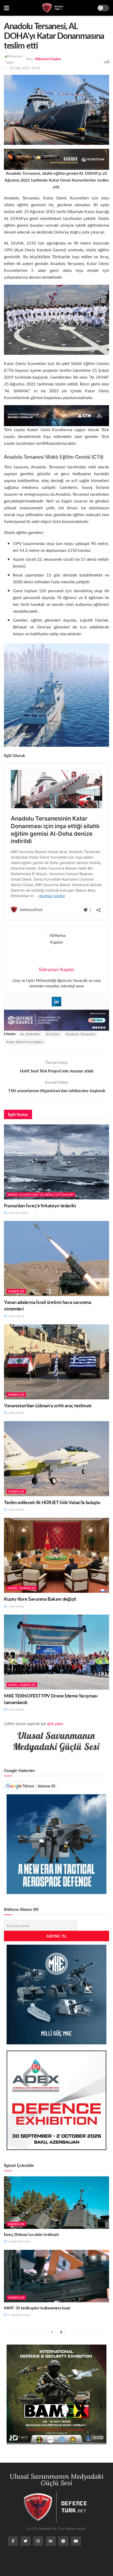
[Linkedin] (56, 1002)
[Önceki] (52, 2332)
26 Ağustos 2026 (18, 2241)
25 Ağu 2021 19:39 (25, 68)
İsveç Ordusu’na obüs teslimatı (31, 2234)
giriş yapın (55, 1723)
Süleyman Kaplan (48, 59)
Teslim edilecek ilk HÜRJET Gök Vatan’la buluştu (52, 1502)
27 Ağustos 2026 (18, 2315)
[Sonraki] (61, 2332)
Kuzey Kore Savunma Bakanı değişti (40, 1599)
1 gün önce (15, 1413)
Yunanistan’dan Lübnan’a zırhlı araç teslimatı (48, 1405)
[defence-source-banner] (56, 1020)
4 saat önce (16, 1316)
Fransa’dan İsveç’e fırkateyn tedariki (40, 1205)
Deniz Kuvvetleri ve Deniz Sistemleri (41, 1195)
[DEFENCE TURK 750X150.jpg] (56, 415)
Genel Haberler (22, 1588)
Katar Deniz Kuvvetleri (25, 1042)
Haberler (16, 1291)
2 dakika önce (17, 1213)
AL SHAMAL (30, 1034)
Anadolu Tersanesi (81, 1034)
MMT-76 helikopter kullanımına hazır (37, 2308)
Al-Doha (53, 1034)
